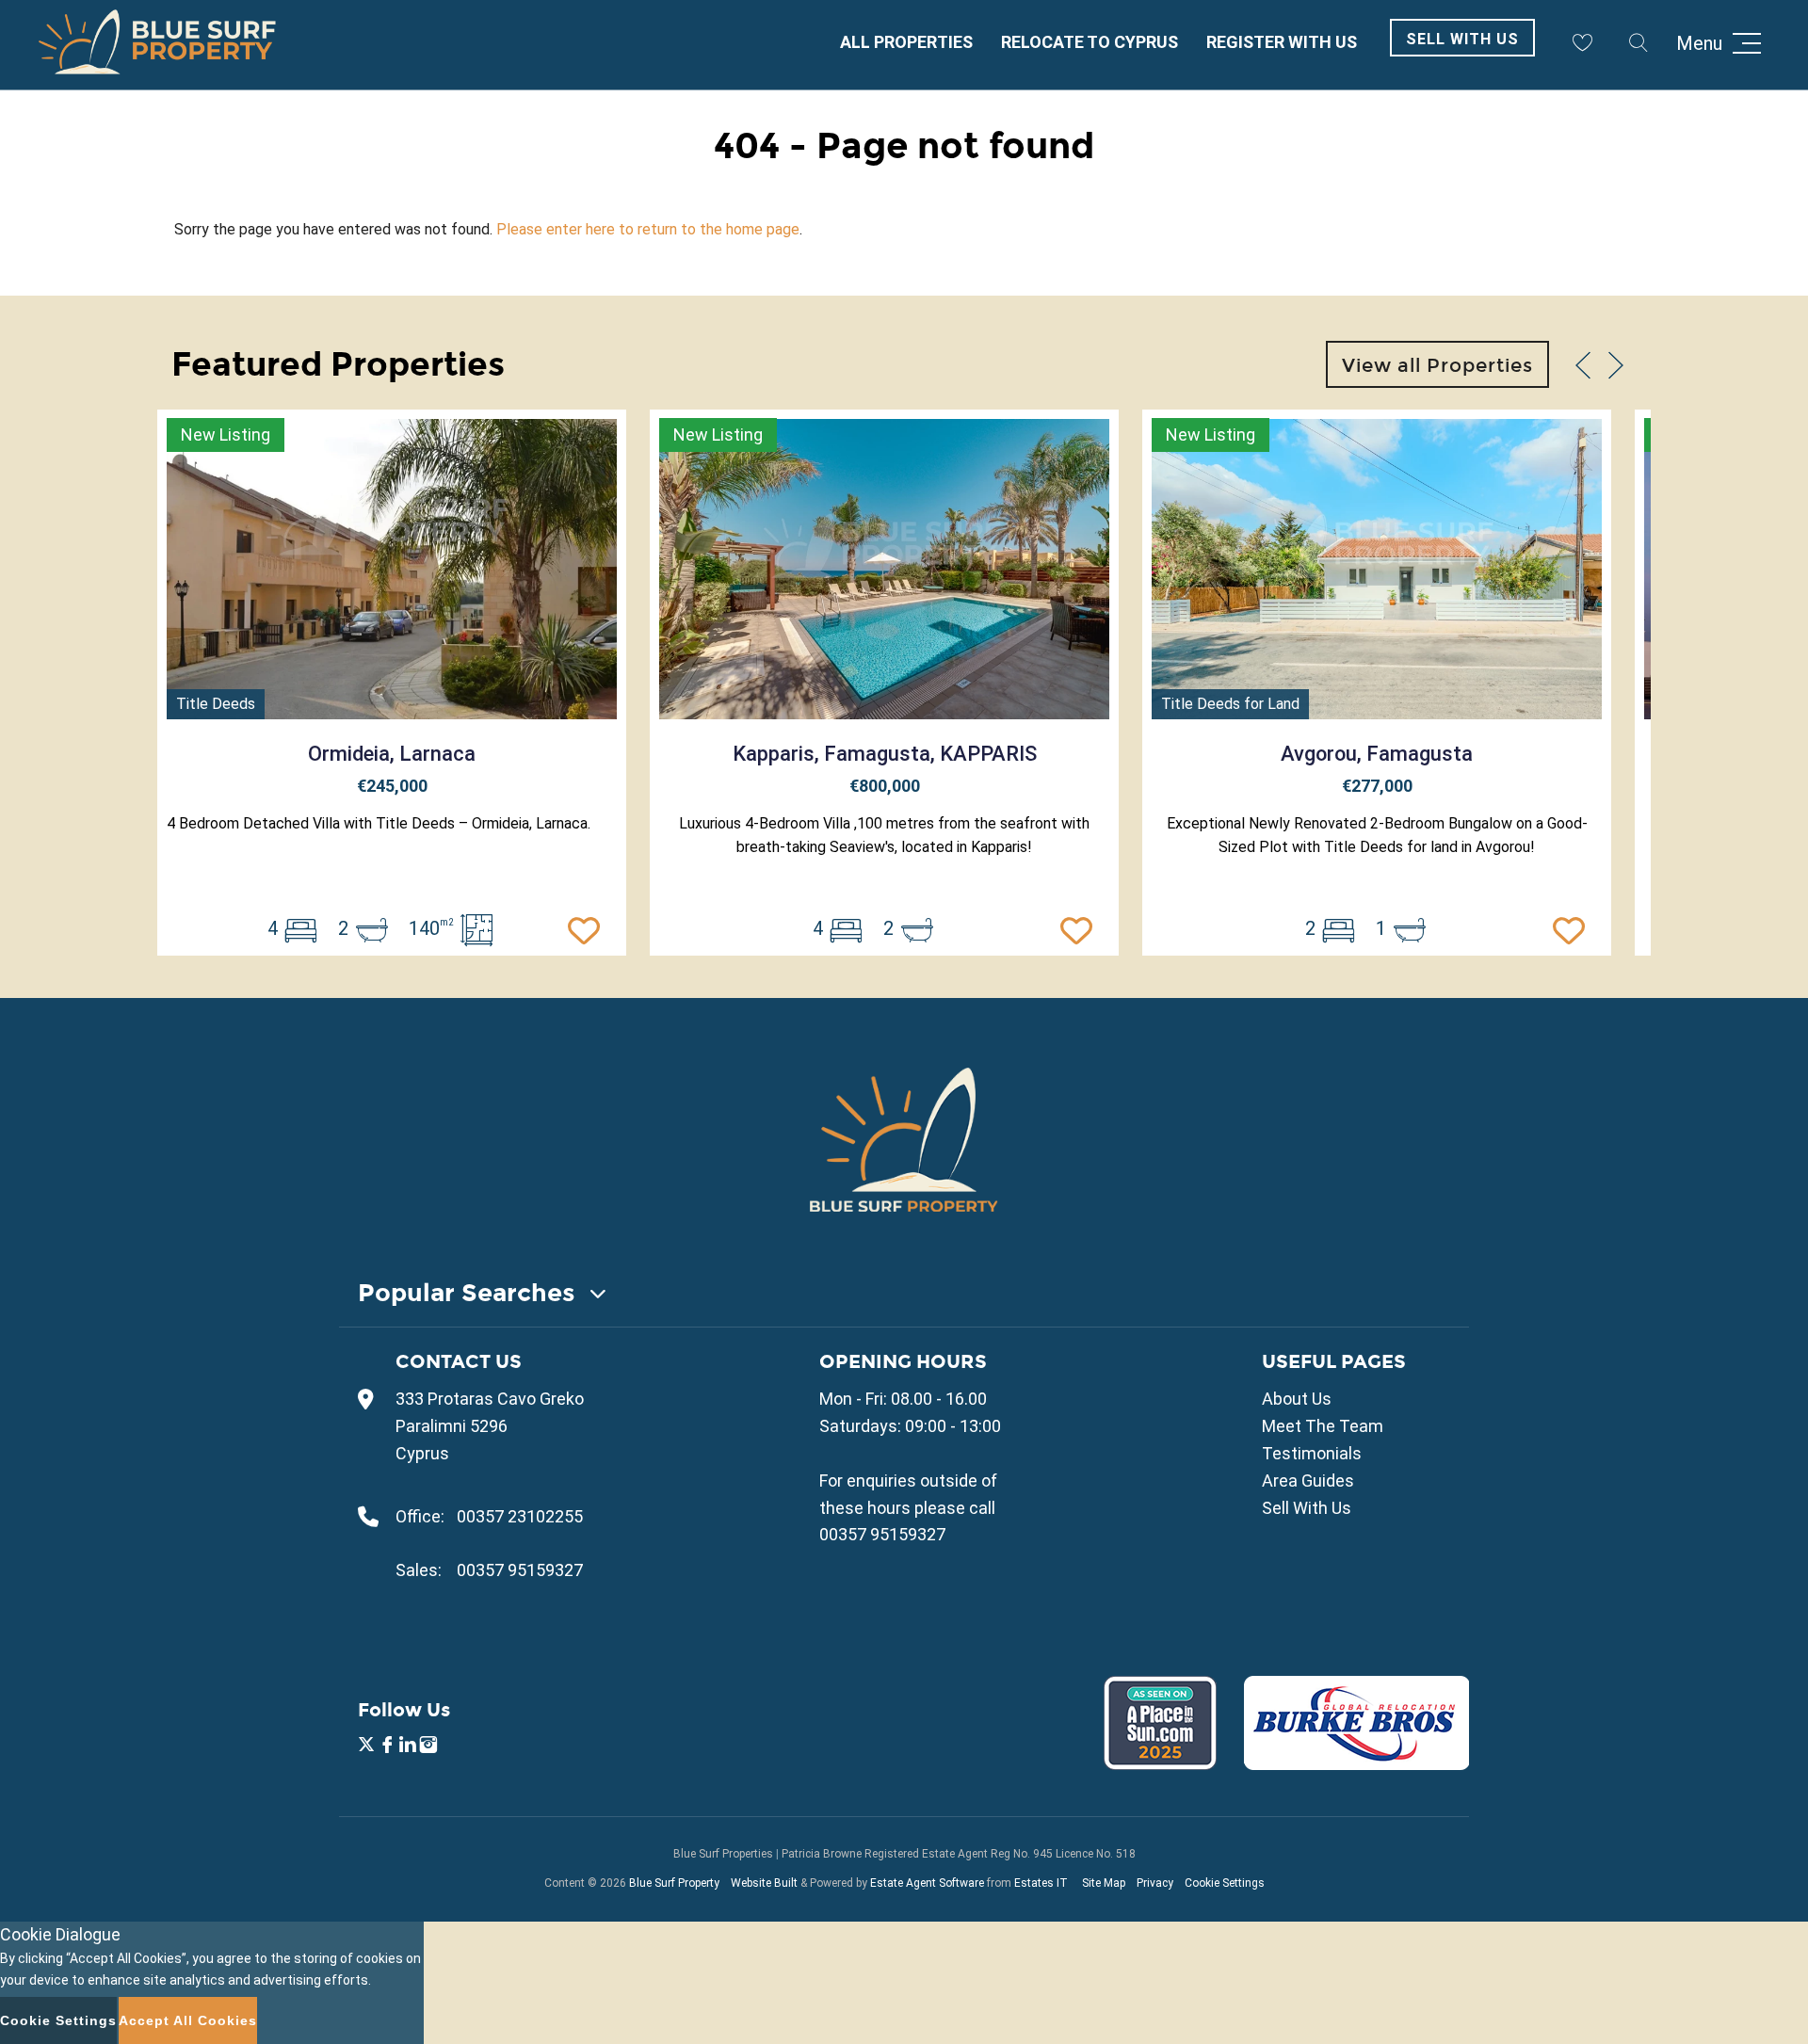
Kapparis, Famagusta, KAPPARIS (885, 754)
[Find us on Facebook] (387, 1747)
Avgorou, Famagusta (1377, 754)
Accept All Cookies (188, 2020)
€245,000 (392, 786)
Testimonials (1312, 1453)
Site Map (1104, 1883)
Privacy (1155, 1883)
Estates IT (1041, 1883)
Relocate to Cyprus (1090, 42)
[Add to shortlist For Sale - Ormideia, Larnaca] (589, 928)
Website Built (764, 1883)
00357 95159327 (520, 1570)
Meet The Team (1323, 1426)
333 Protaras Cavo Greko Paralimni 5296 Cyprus (490, 1426)
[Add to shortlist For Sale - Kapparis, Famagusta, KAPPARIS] (1081, 928)
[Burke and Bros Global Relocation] (1345, 1764)
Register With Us (1282, 42)
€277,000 (1377, 786)
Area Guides (1308, 1481)
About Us (1297, 1399)
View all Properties (1437, 365)
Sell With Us (1462, 39)
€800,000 (885, 786)
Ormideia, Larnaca (392, 754)
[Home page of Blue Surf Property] (904, 1139)
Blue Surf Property (674, 1883)
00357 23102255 (520, 1516)
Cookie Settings (1225, 1883)
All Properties (906, 42)
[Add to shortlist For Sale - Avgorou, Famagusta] (1574, 928)
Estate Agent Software (927, 1883)
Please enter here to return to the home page (648, 229)
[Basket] (1582, 42)
